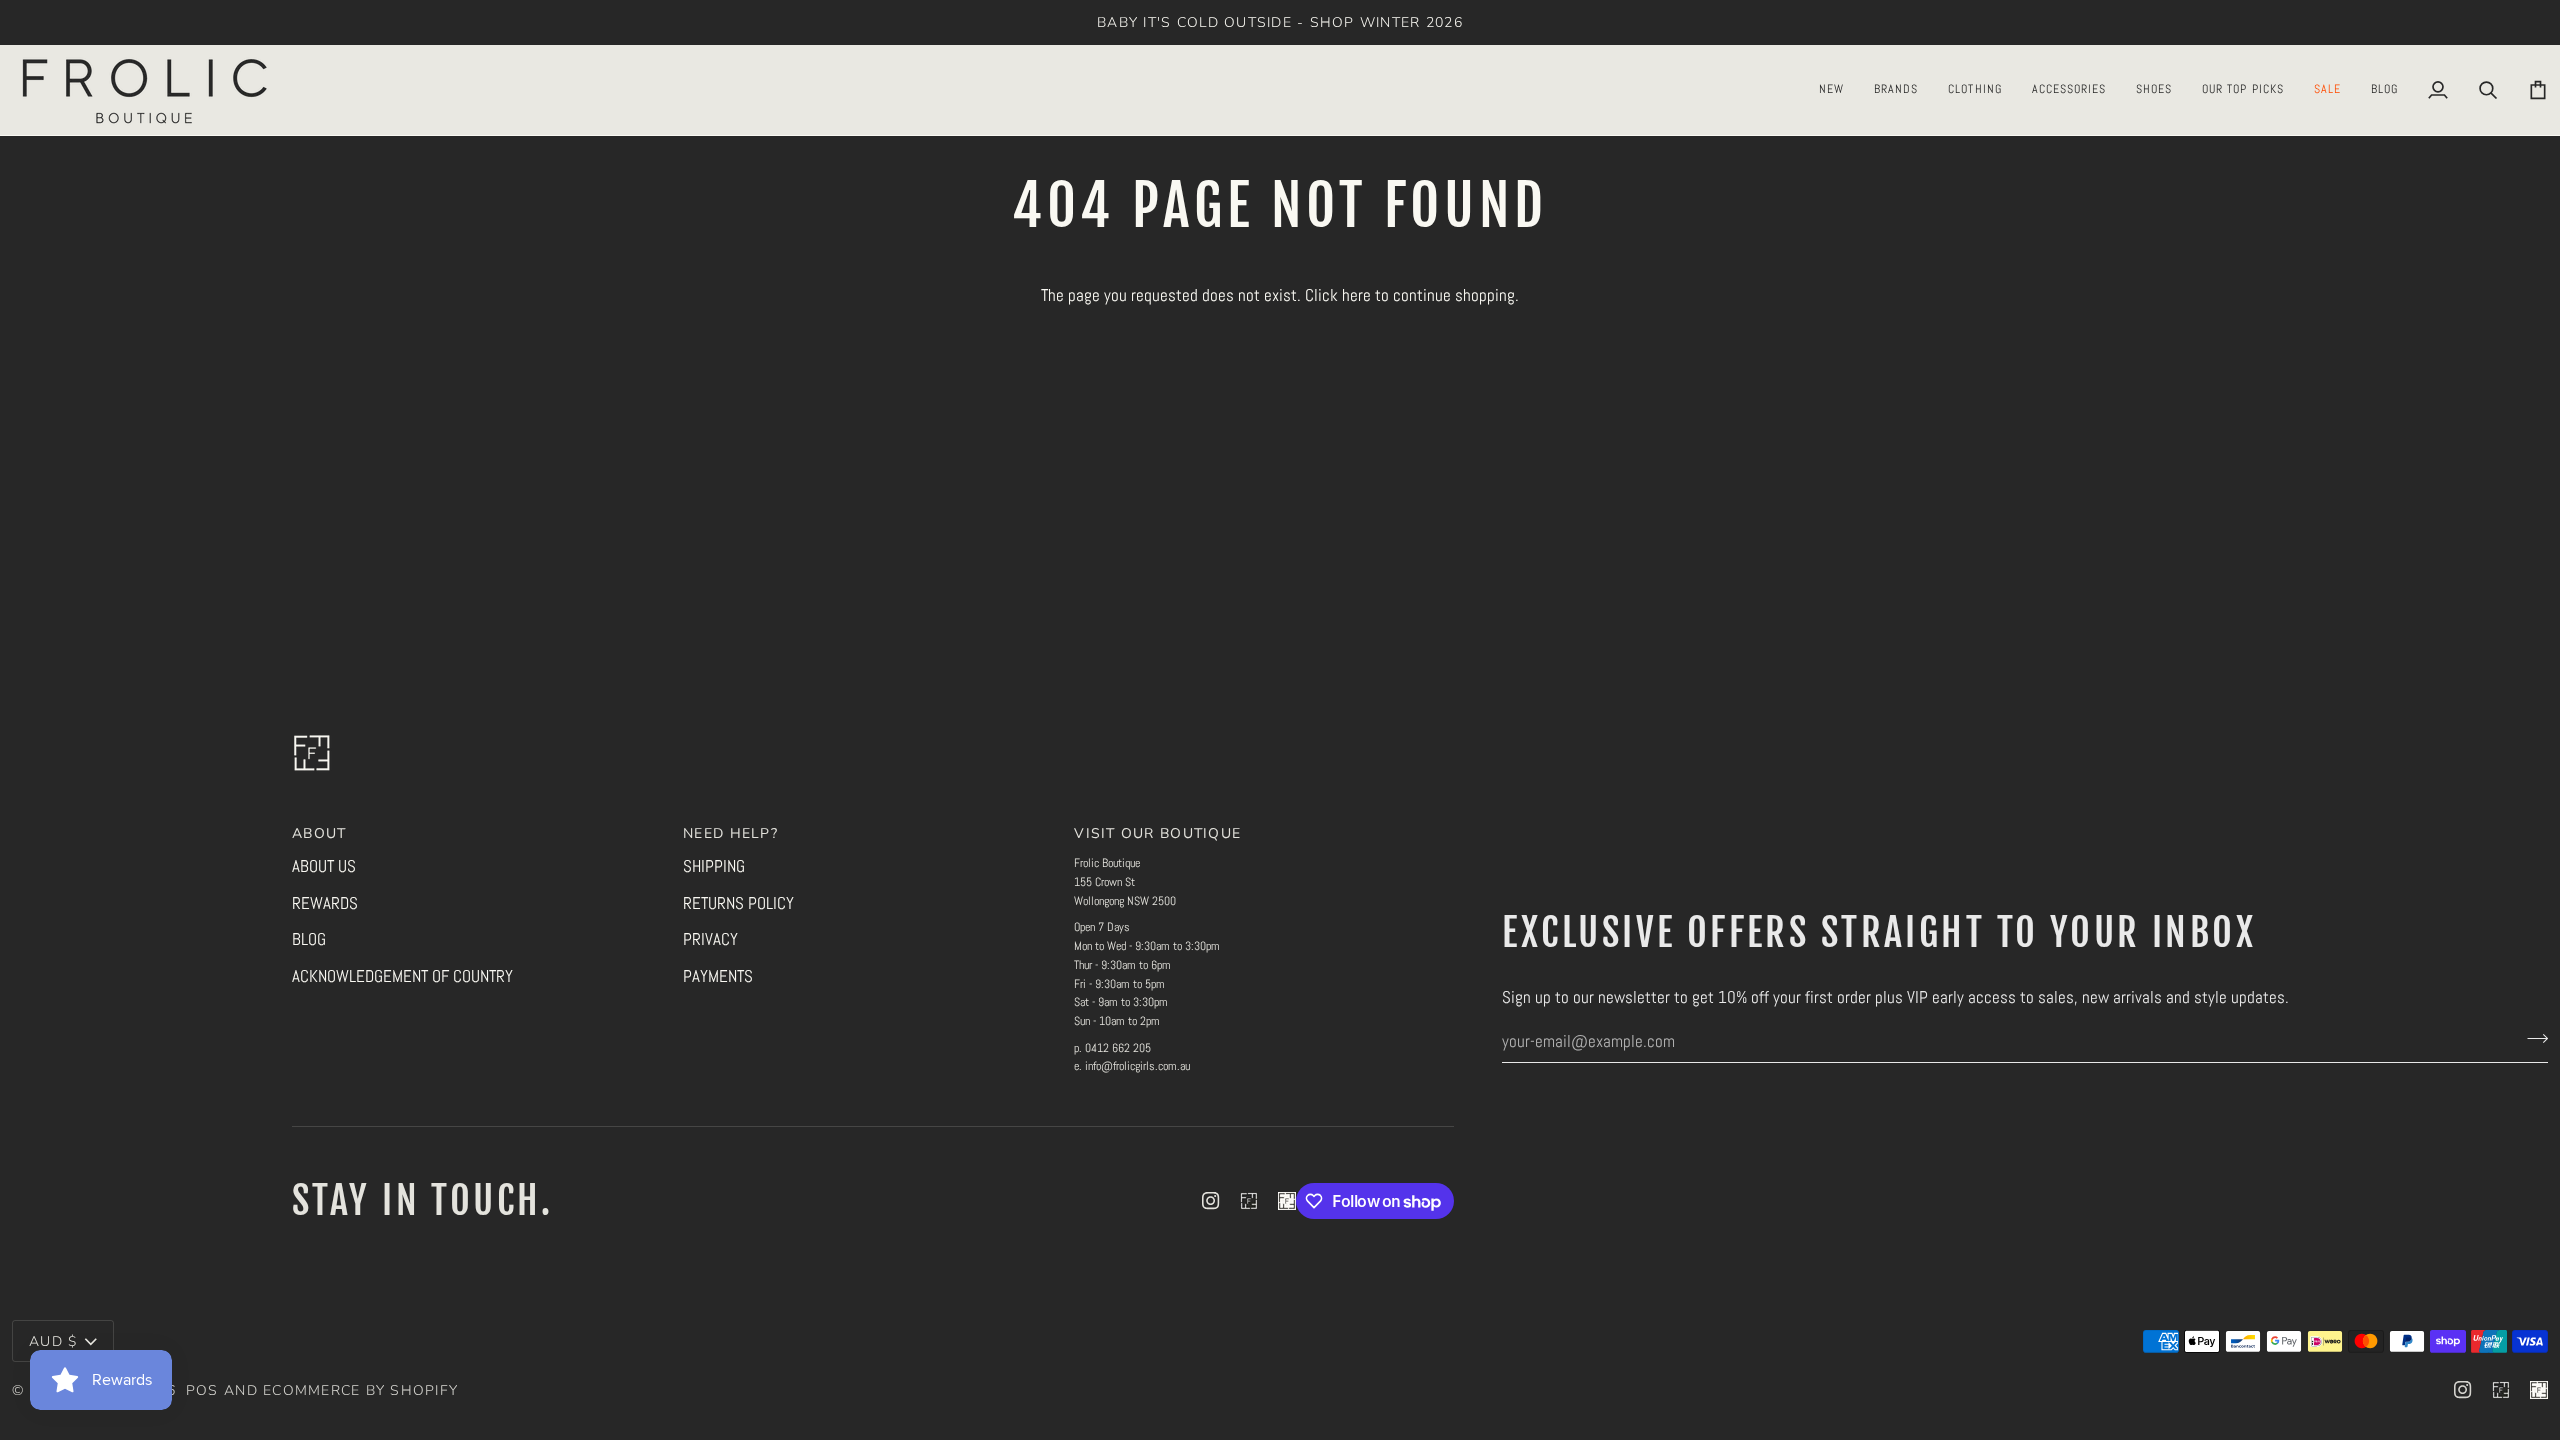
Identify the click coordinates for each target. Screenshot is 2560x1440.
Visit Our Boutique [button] (1157, 833)
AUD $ (53, 1341)
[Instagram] (1211, 1201)
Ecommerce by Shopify (360, 1390)
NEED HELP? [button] (730, 833)
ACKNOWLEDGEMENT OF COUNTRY (402, 976)
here (1356, 295)
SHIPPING (714, 866)
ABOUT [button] (319, 833)
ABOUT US (324, 866)
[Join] (2531, 1038)
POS (202, 1390)
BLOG (309, 939)
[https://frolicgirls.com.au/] (1287, 1201)
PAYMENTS (718, 976)
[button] (1831, 90)
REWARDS (325, 903)
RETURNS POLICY (738, 903)
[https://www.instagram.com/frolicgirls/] (1249, 1201)
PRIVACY (710, 939)
